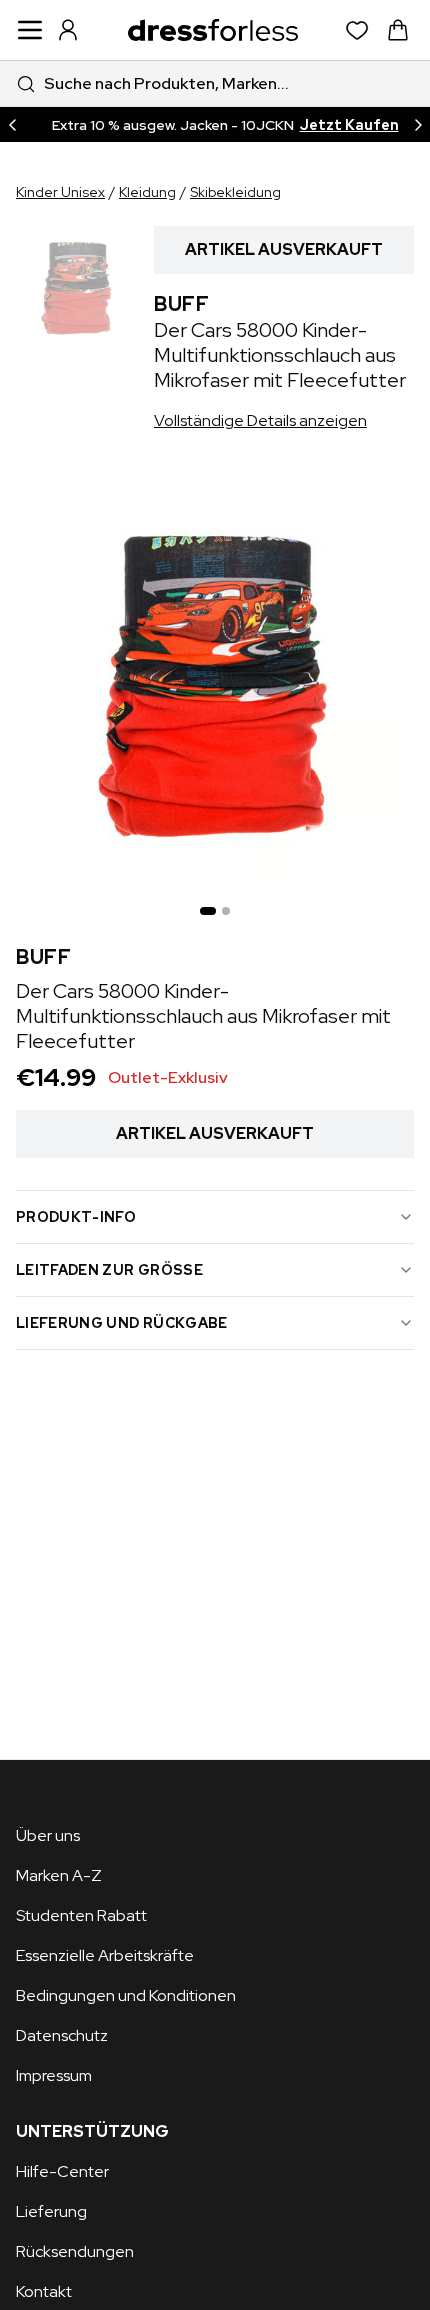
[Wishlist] (357, 30)
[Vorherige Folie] (12, 124)
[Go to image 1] (208, 911)
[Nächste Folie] (418, 124)
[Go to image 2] (226, 911)
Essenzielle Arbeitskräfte (105, 1955)
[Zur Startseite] (213, 30)
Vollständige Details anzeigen (260, 420)
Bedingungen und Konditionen (126, 1995)
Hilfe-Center (62, 2171)
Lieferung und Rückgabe (122, 1323)
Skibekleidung (235, 192)
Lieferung (51, 2211)
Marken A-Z (59, 1875)
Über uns (48, 1835)
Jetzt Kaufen (349, 125)
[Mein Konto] (68, 30)
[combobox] (215, 83)
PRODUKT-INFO (76, 1217)
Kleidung (147, 192)
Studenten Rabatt (81, 1915)
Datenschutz (62, 2035)
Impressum (54, 2075)
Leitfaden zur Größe (109, 1270)
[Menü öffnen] (30, 30)
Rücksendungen (75, 2251)
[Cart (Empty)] (398, 30)
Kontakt (44, 2291)
